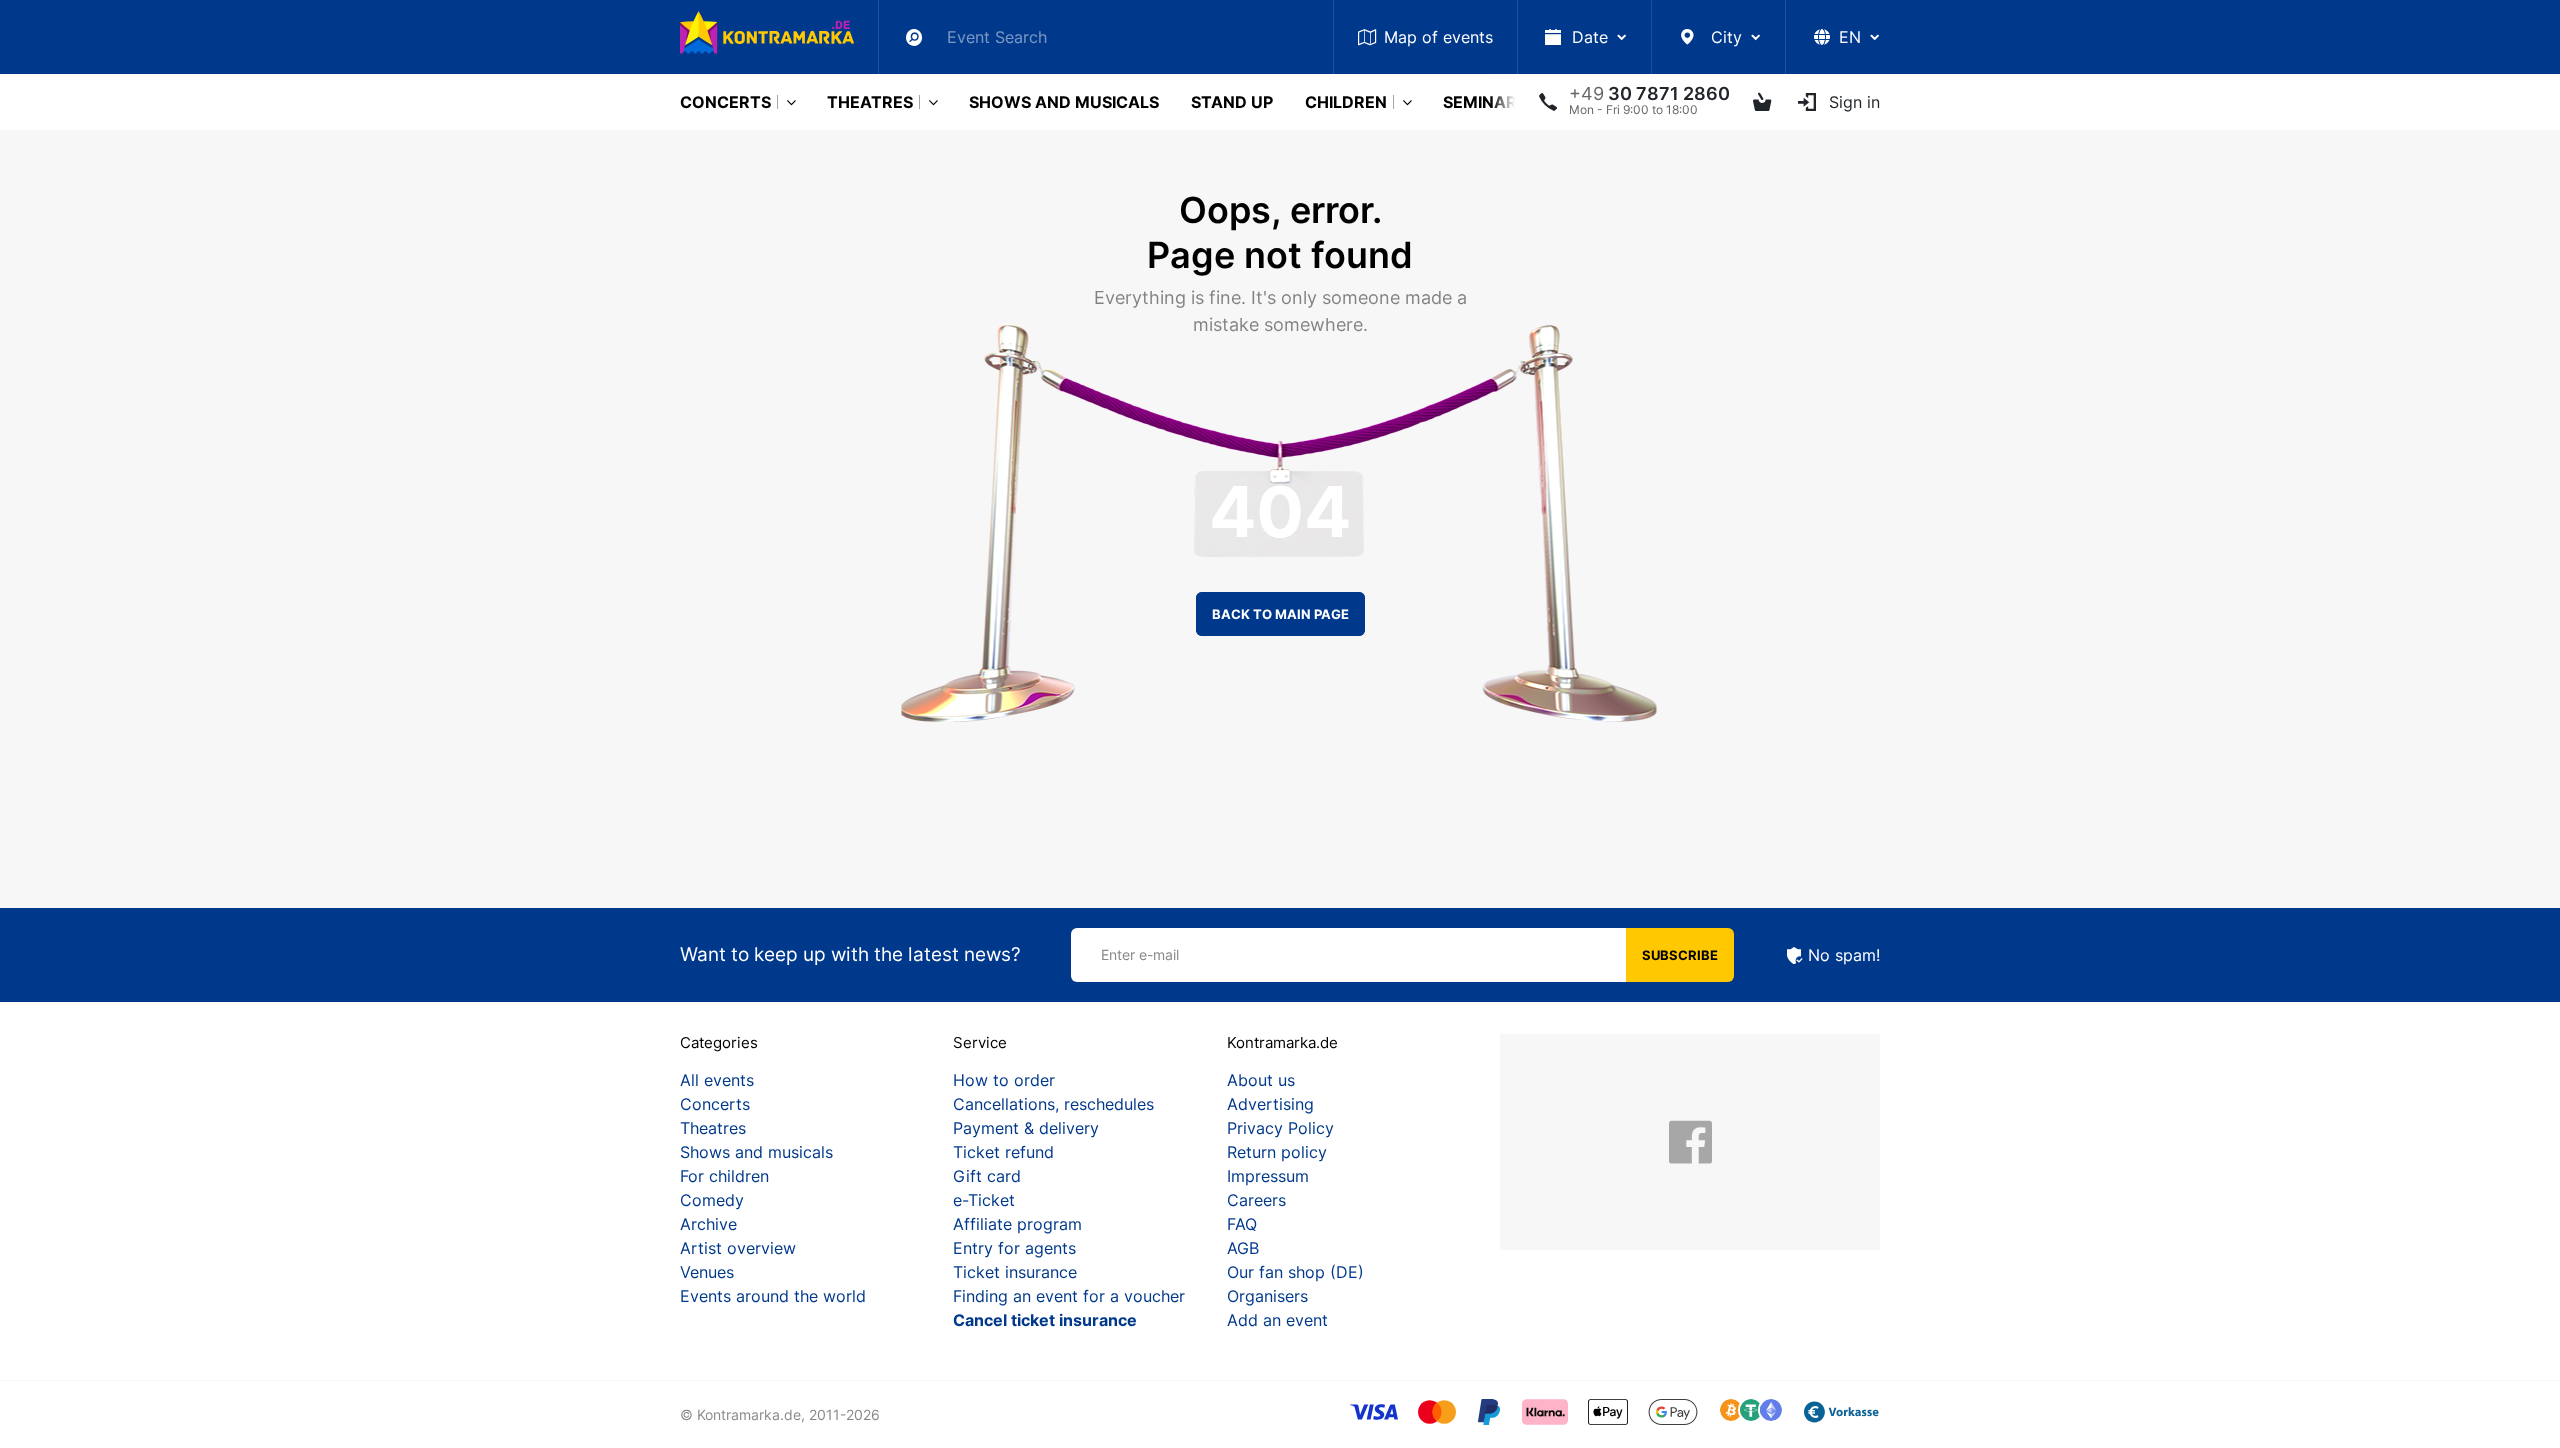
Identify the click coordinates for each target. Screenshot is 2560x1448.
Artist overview (738, 1248)
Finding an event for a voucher (1069, 1296)
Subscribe (1680, 955)
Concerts (725, 102)
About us (1261, 1080)
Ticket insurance (1015, 1272)
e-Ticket (984, 1200)
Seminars (1485, 102)
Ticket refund (1003, 1152)
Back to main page (1280, 614)
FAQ (1242, 1224)
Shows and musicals (1064, 102)
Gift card (987, 1176)
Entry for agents (1014, 1248)
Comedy (712, 1200)
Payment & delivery (1026, 1128)
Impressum (1268, 1176)
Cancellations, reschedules (1053, 1104)
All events (717, 1080)
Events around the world (773, 1296)
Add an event (1277, 1320)
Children (1346, 102)
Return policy (1277, 1152)
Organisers (1267, 1296)
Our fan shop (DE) (1295, 1272)
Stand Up (1232, 102)
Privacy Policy (1280, 1128)
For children (724, 1176)
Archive (708, 1224)
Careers (1256, 1200)
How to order (1004, 1080)
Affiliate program (1017, 1224)
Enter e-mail (1140, 954)
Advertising (1270, 1104)
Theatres (870, 102)
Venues (707, 1272)
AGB (1243, 1248)
